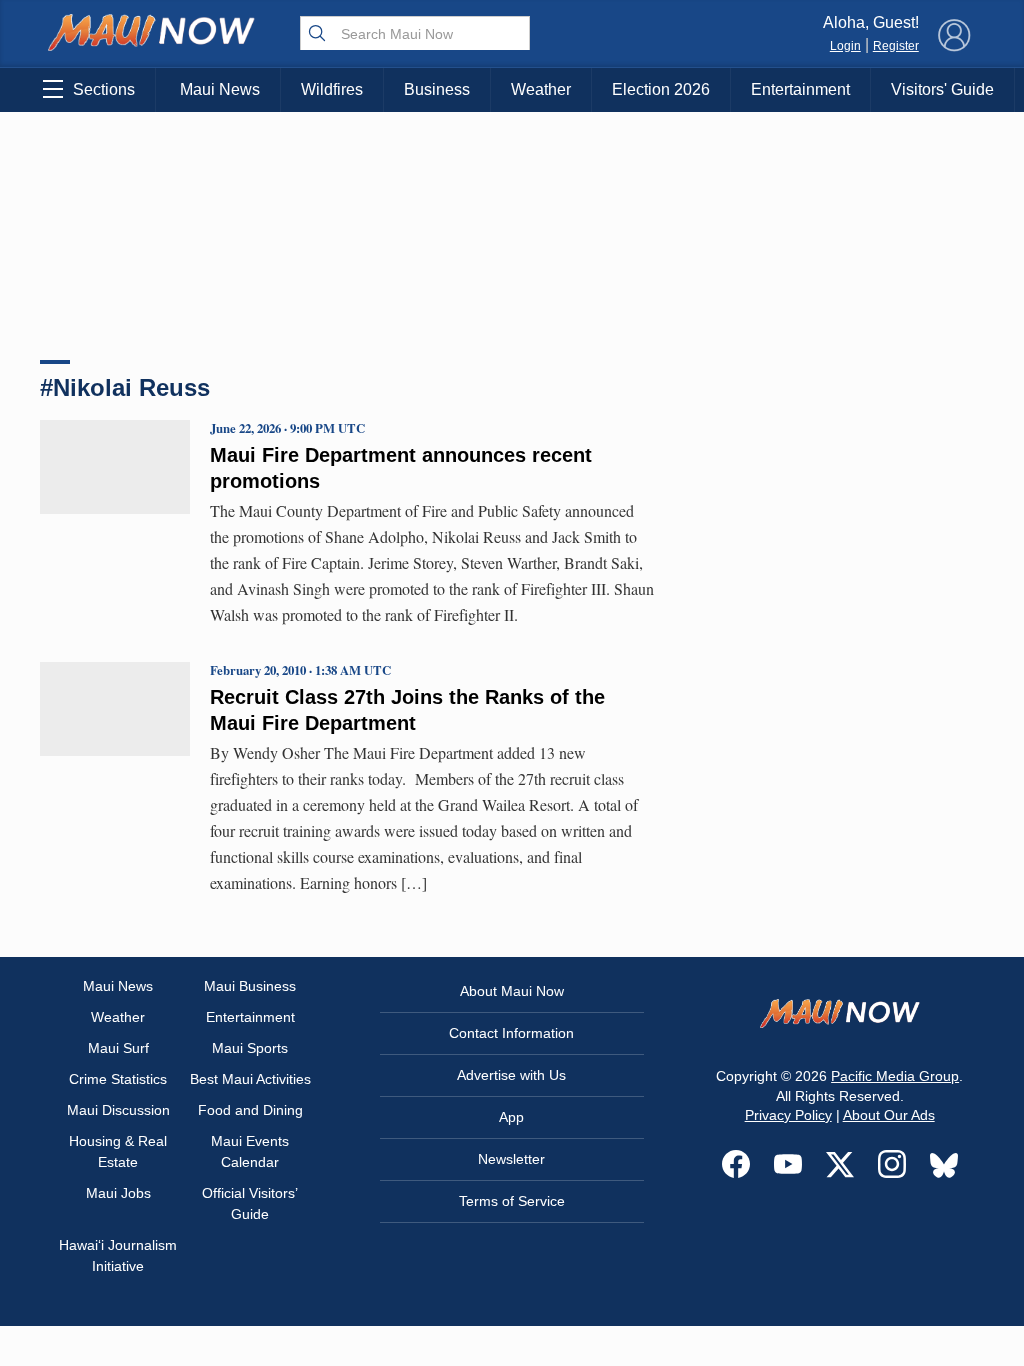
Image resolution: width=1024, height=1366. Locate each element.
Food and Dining (250, 1110)
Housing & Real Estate (118, 1151)
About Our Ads (889, 1115)
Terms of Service (512, 1201)
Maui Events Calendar (250, 1151)
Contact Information (511, 1033)
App (511, 1117)
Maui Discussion (118, 1110)
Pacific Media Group (895, 1076)
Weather (541, 89)
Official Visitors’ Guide (250, 1203)
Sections (104, 89)
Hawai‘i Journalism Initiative (118, 1255)
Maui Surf (118, 1048)
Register (896, 46)
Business (437, 89)
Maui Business (250, 986)
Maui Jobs (118, 1193)
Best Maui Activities (250, 1079)
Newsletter (511, 1159)
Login (845, 46)
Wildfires (332, 89)
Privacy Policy (788, 1115)
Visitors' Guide (942, 89)
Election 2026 (661, 89)
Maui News (220, 89)
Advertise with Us (511, 1075)
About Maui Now (512, 991)
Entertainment (800, 89)
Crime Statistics (118, 1079)
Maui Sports (250, 1048)
